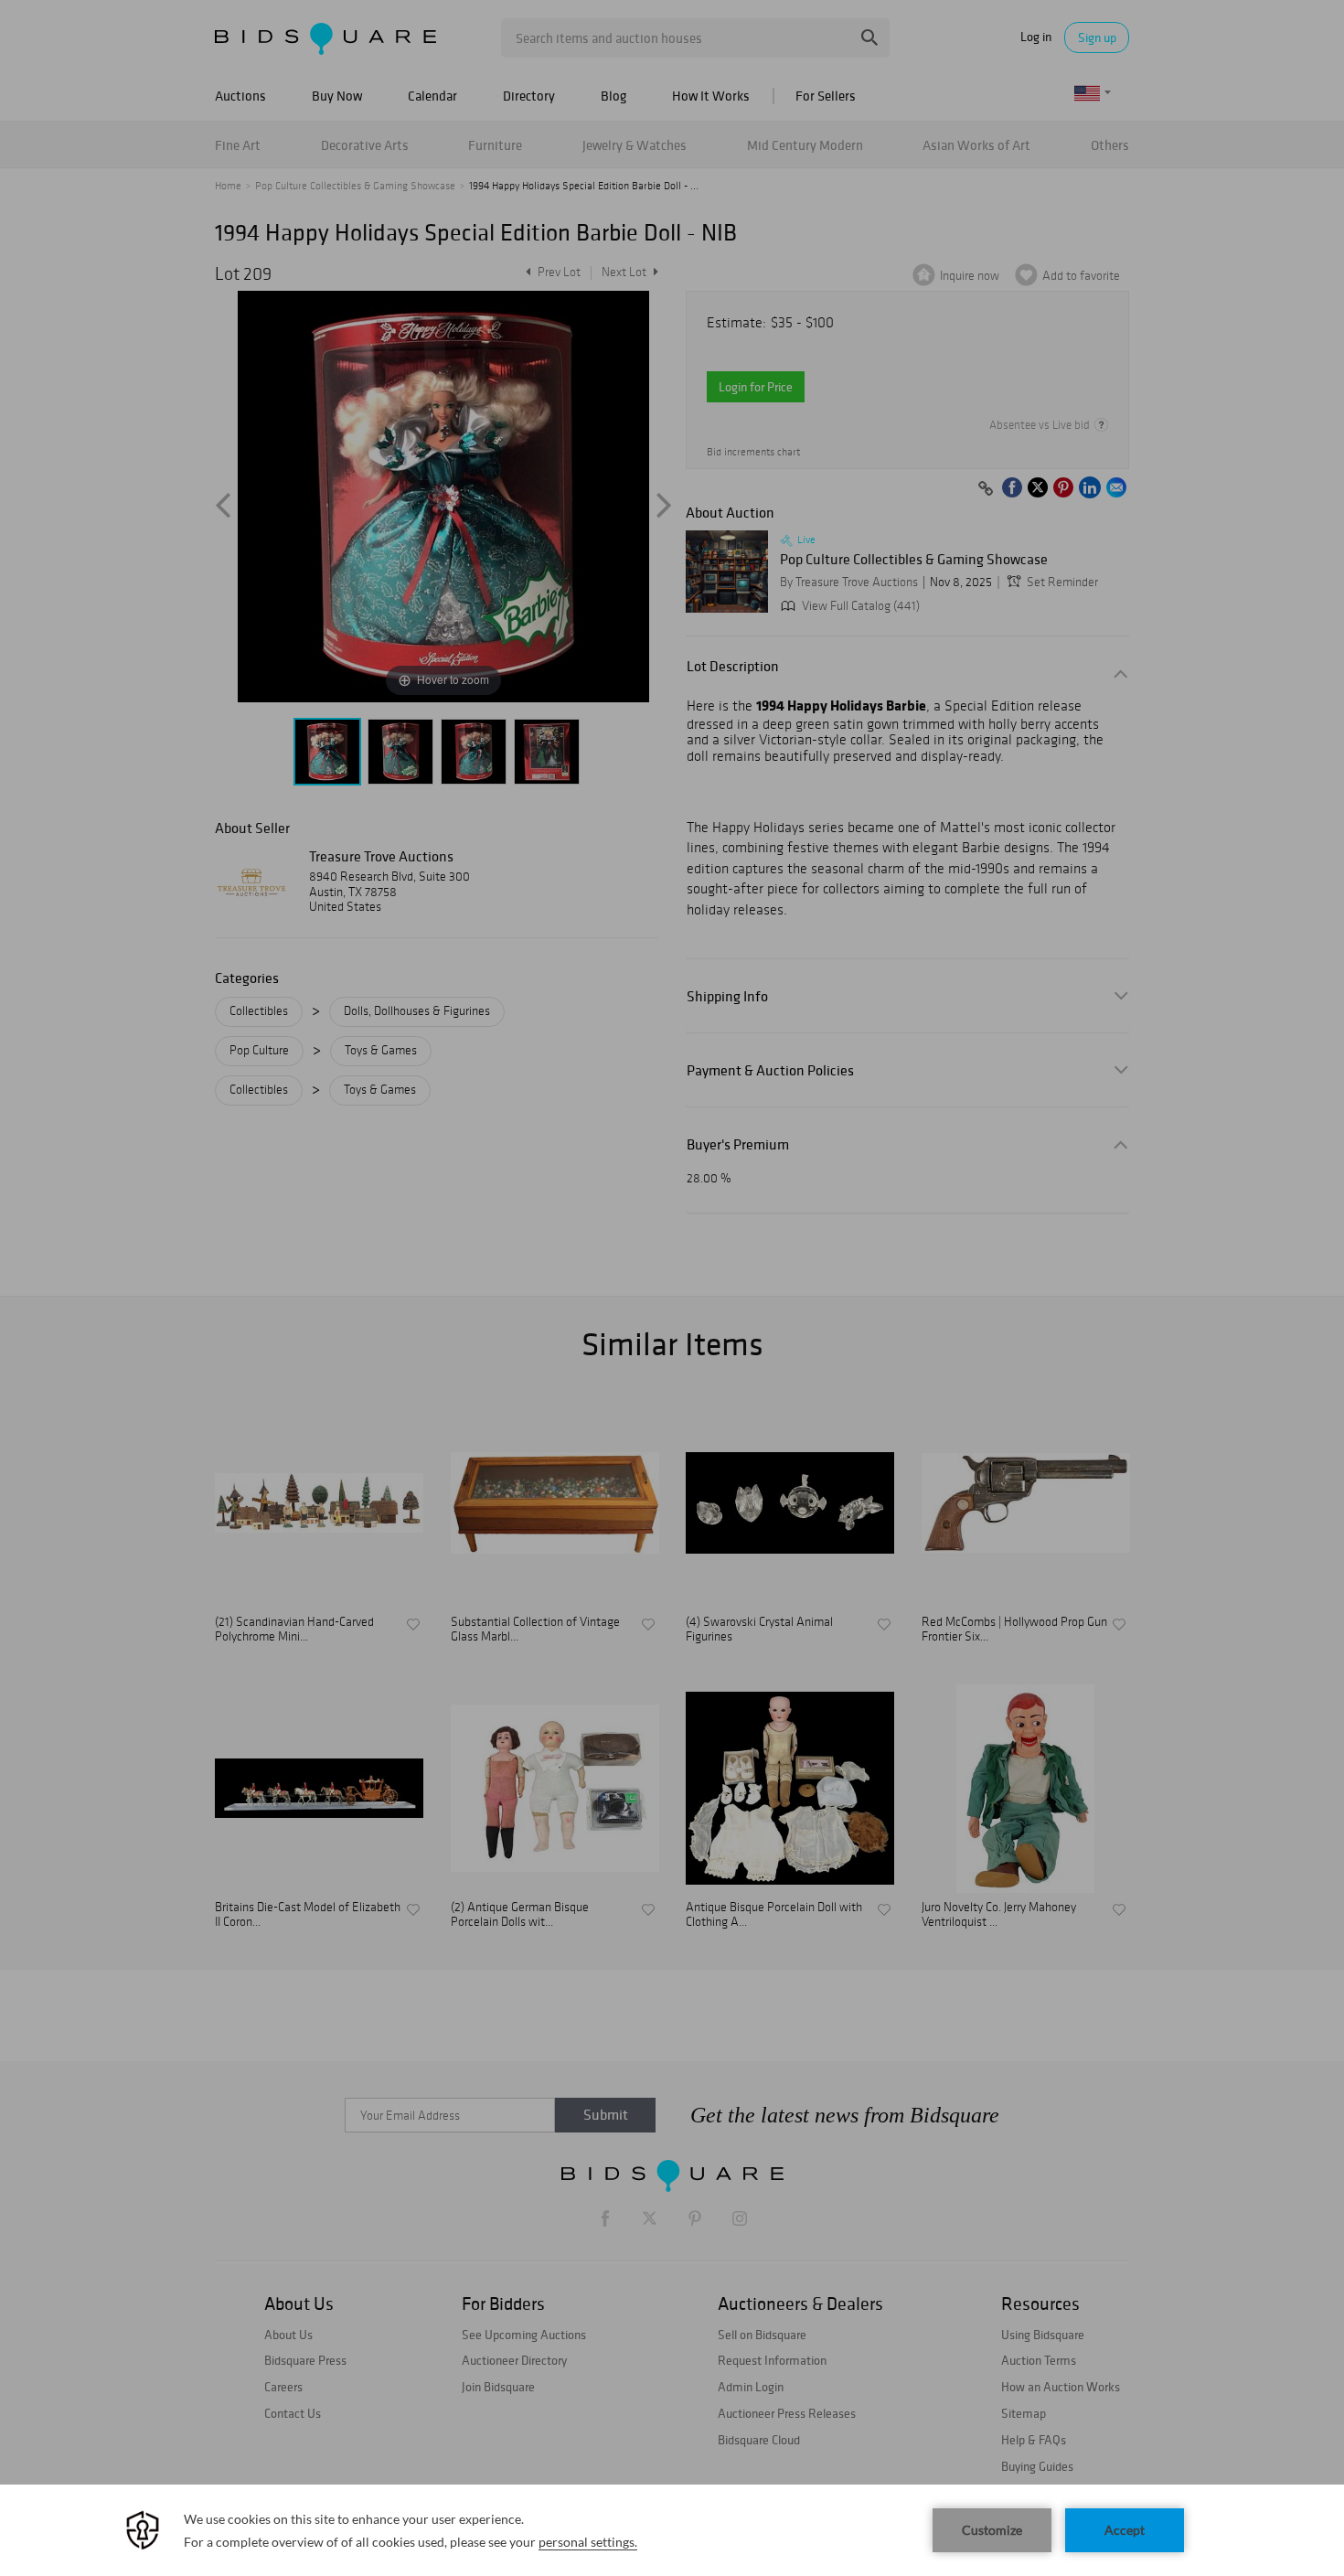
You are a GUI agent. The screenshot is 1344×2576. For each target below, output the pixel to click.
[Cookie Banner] (672, 2530)
